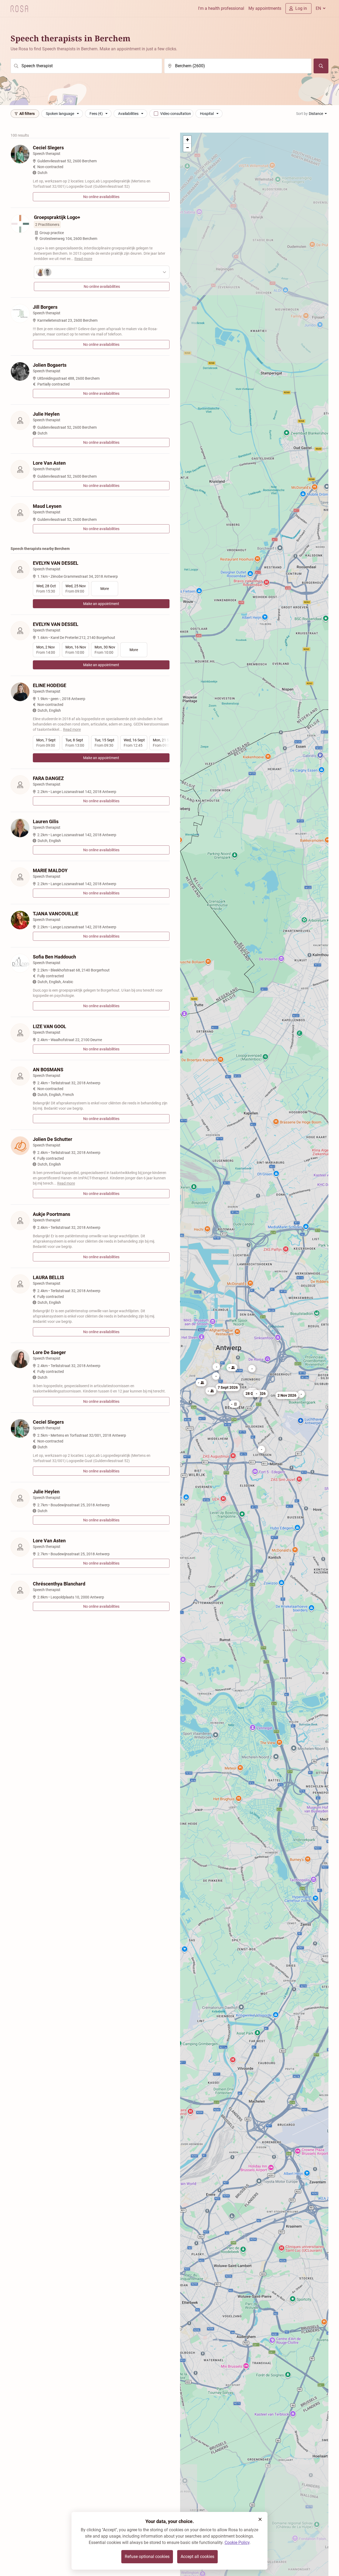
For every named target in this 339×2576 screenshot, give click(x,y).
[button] (261, 1449)
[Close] (260, 2519)
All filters (27, 114)
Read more (83, 259)
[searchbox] (86, 66)
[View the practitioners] (102, 272)
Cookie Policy (237, 2543)
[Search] (321, 66)
